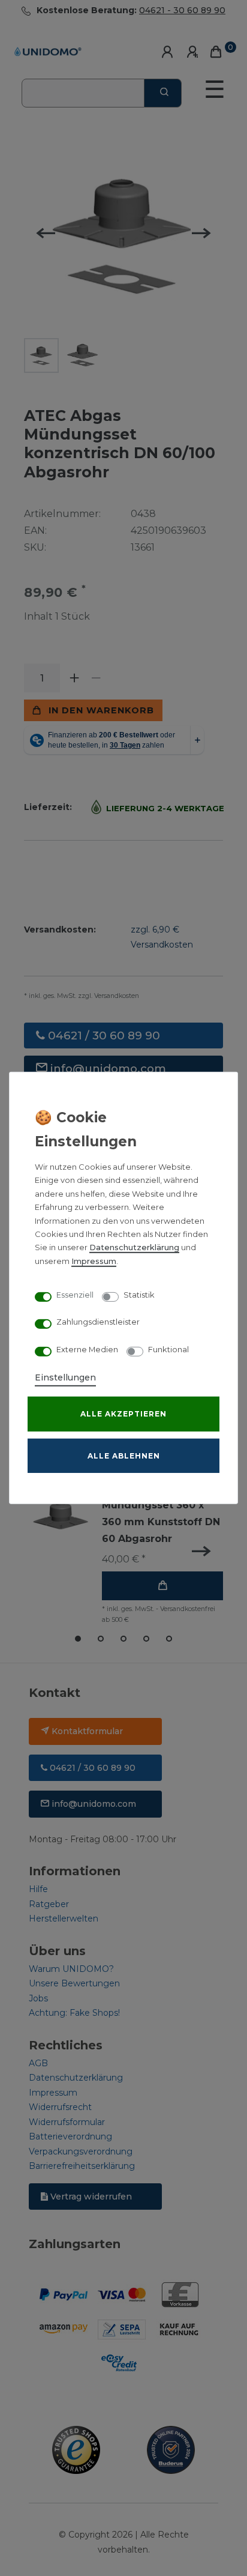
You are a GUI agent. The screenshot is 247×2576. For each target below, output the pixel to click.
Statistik (139, 1294)
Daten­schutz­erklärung (134, 1247)
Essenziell (75, 1294)
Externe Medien (87, 1349)
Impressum (94, 1261)
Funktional (168, 1349)
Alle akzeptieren (123, 1414)
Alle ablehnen (124, 1456)
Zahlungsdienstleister (98, 1322)
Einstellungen (65, 1377)
